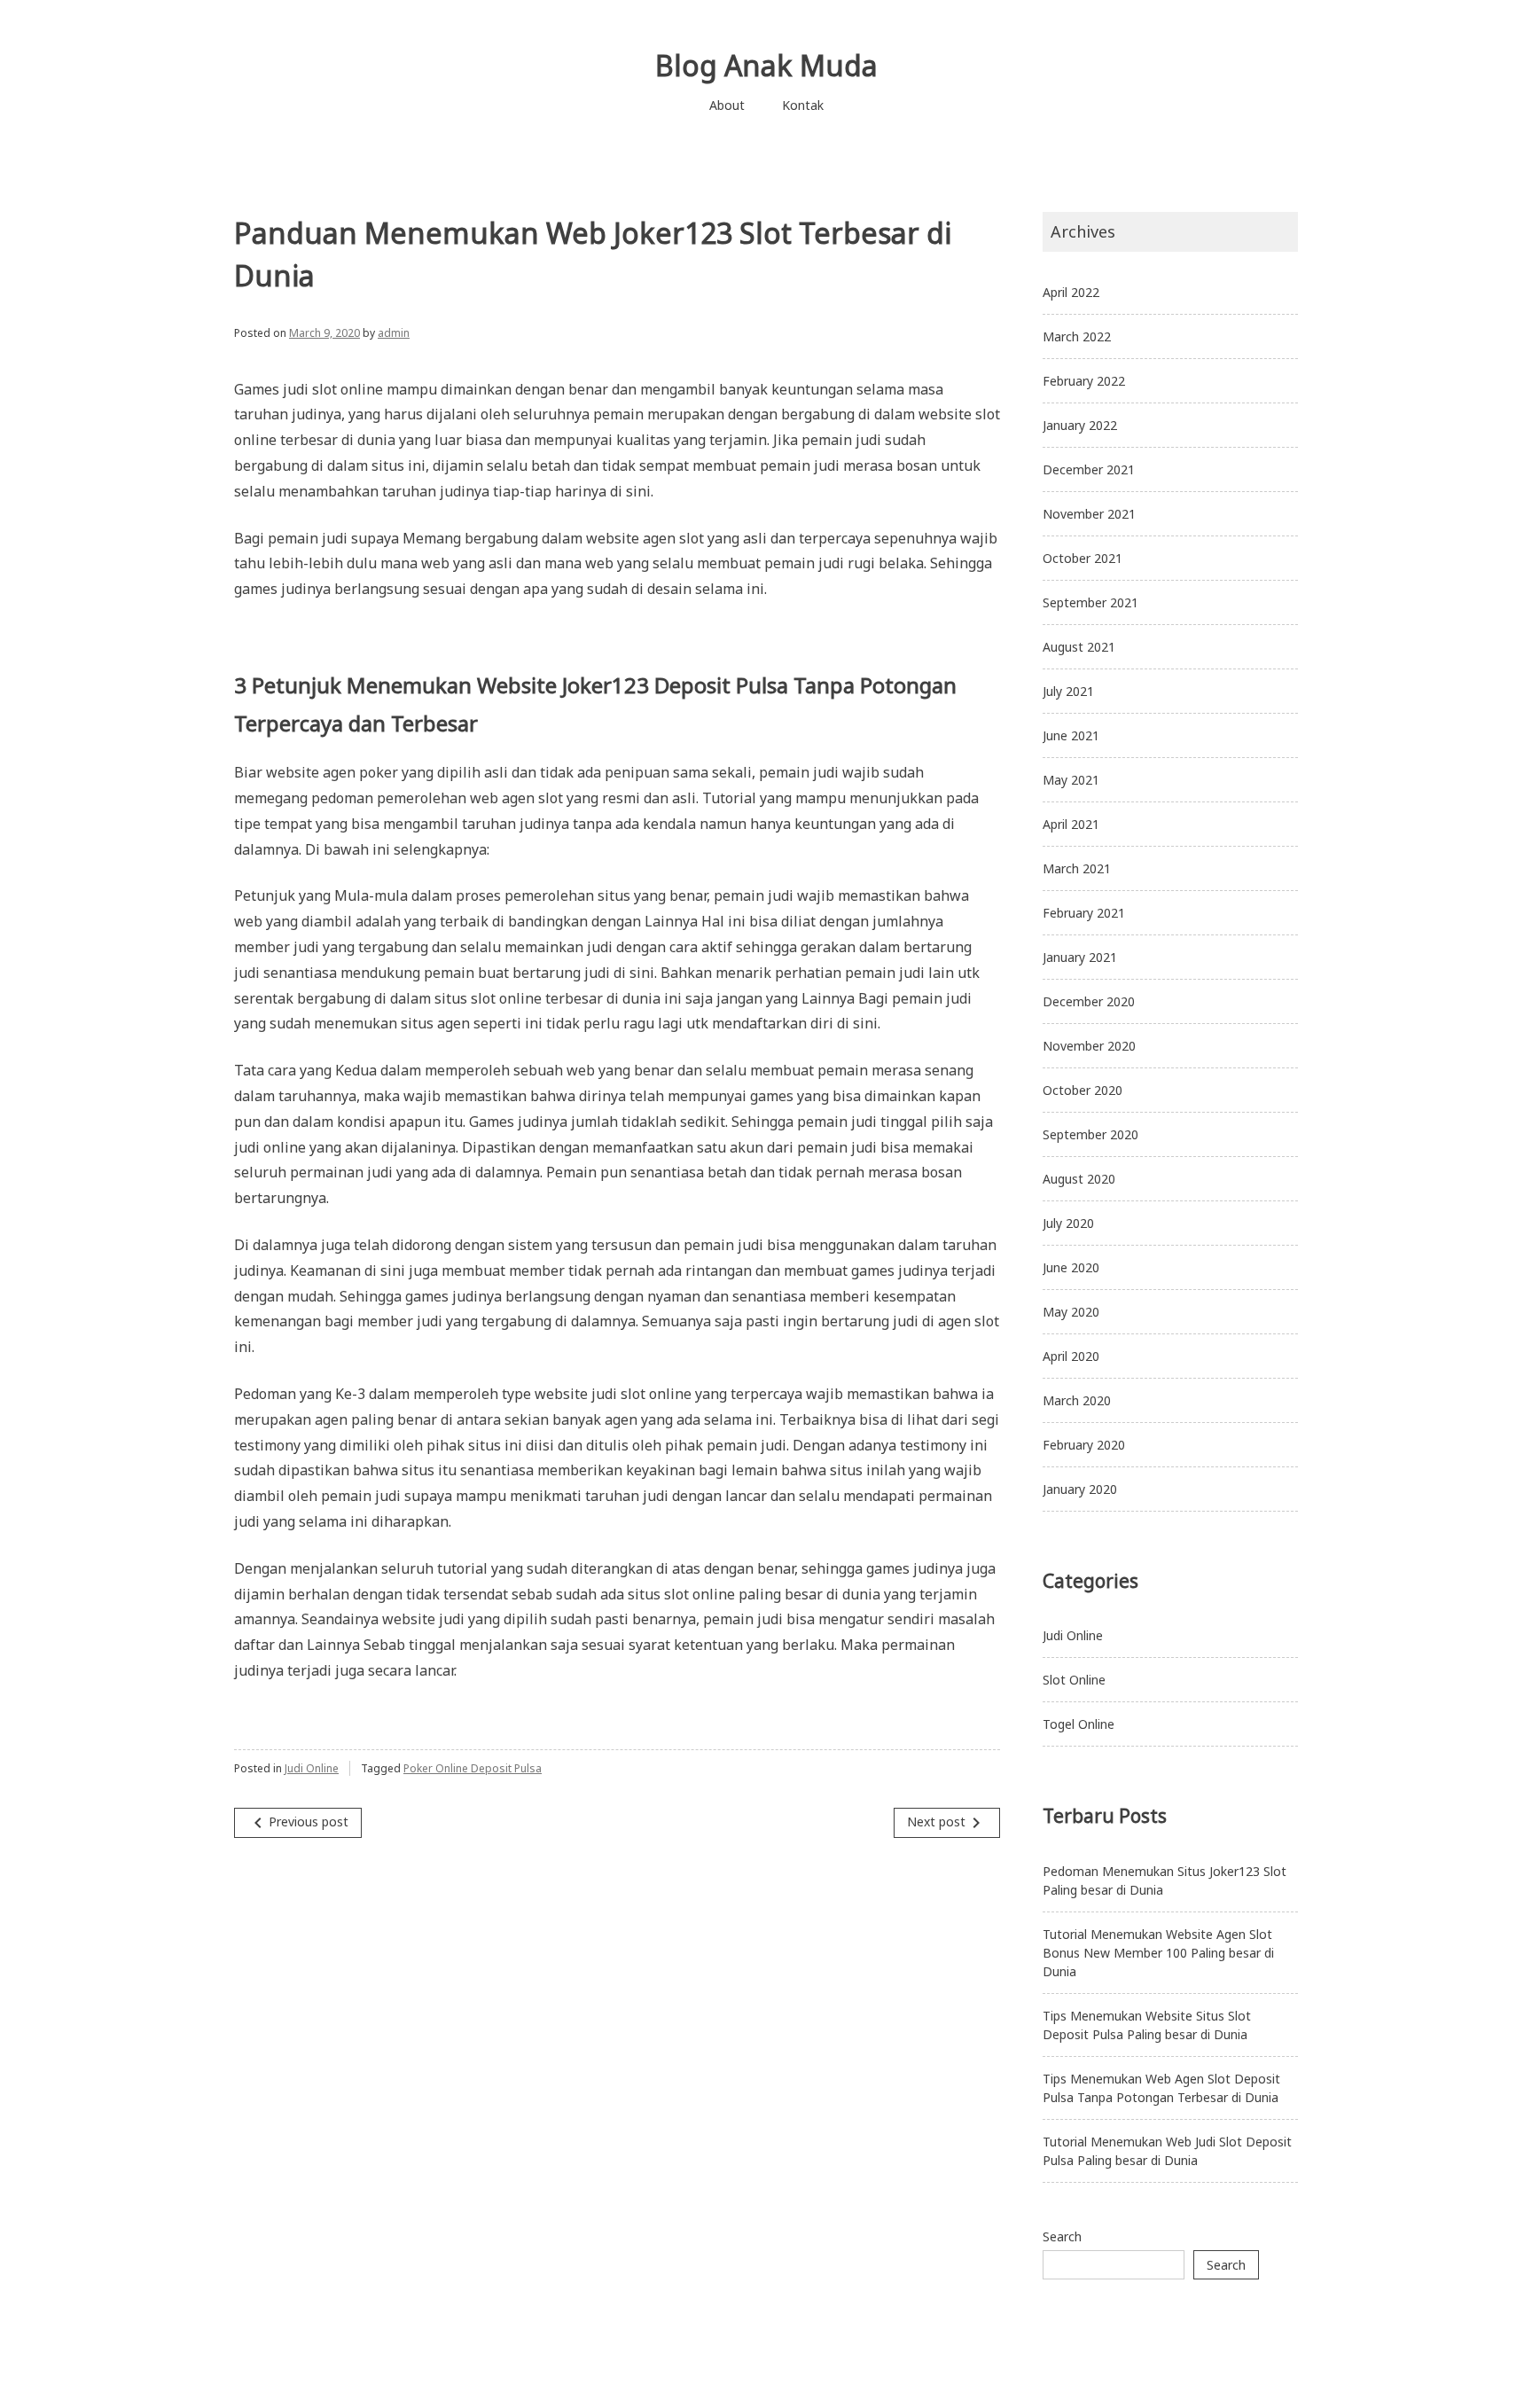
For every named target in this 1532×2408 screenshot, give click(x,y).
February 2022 (1084, 381)
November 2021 (1089, 514)
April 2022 (1071, 292)
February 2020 (1084, 1445)
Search (1062, 2236)
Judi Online (312, 1768)
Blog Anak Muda (766, 65)
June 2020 (1071, 1267)
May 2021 (1071, 780)
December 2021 (1089, 469)
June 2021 (1071, 735)
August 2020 (1079, 1179)
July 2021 (1068, 691)
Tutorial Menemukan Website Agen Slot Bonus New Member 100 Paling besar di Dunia (1158, 1953)
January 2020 (1080, 1489)
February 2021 (1084, 913)
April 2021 (1071, 824)
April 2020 (1071, 1356)
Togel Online (1079, 1724)
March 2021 (1077, 868)
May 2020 (1071, 1312)
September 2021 (1090, 602)
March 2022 (1077, 336)
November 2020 (1089, 1046)
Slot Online (1074, 1680)
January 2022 (1080, 425)
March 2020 (1077, 1400)
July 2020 (1068, 1223)
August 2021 (1079, 647)
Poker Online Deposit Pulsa (473, 1768)
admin (394, 333)
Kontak (803, 105)
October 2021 (1083, 558)
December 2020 (1089, 1001)
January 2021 (1080, 957)
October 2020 (1083, 1090)
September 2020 (1090, 1134)
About (727, 105)
